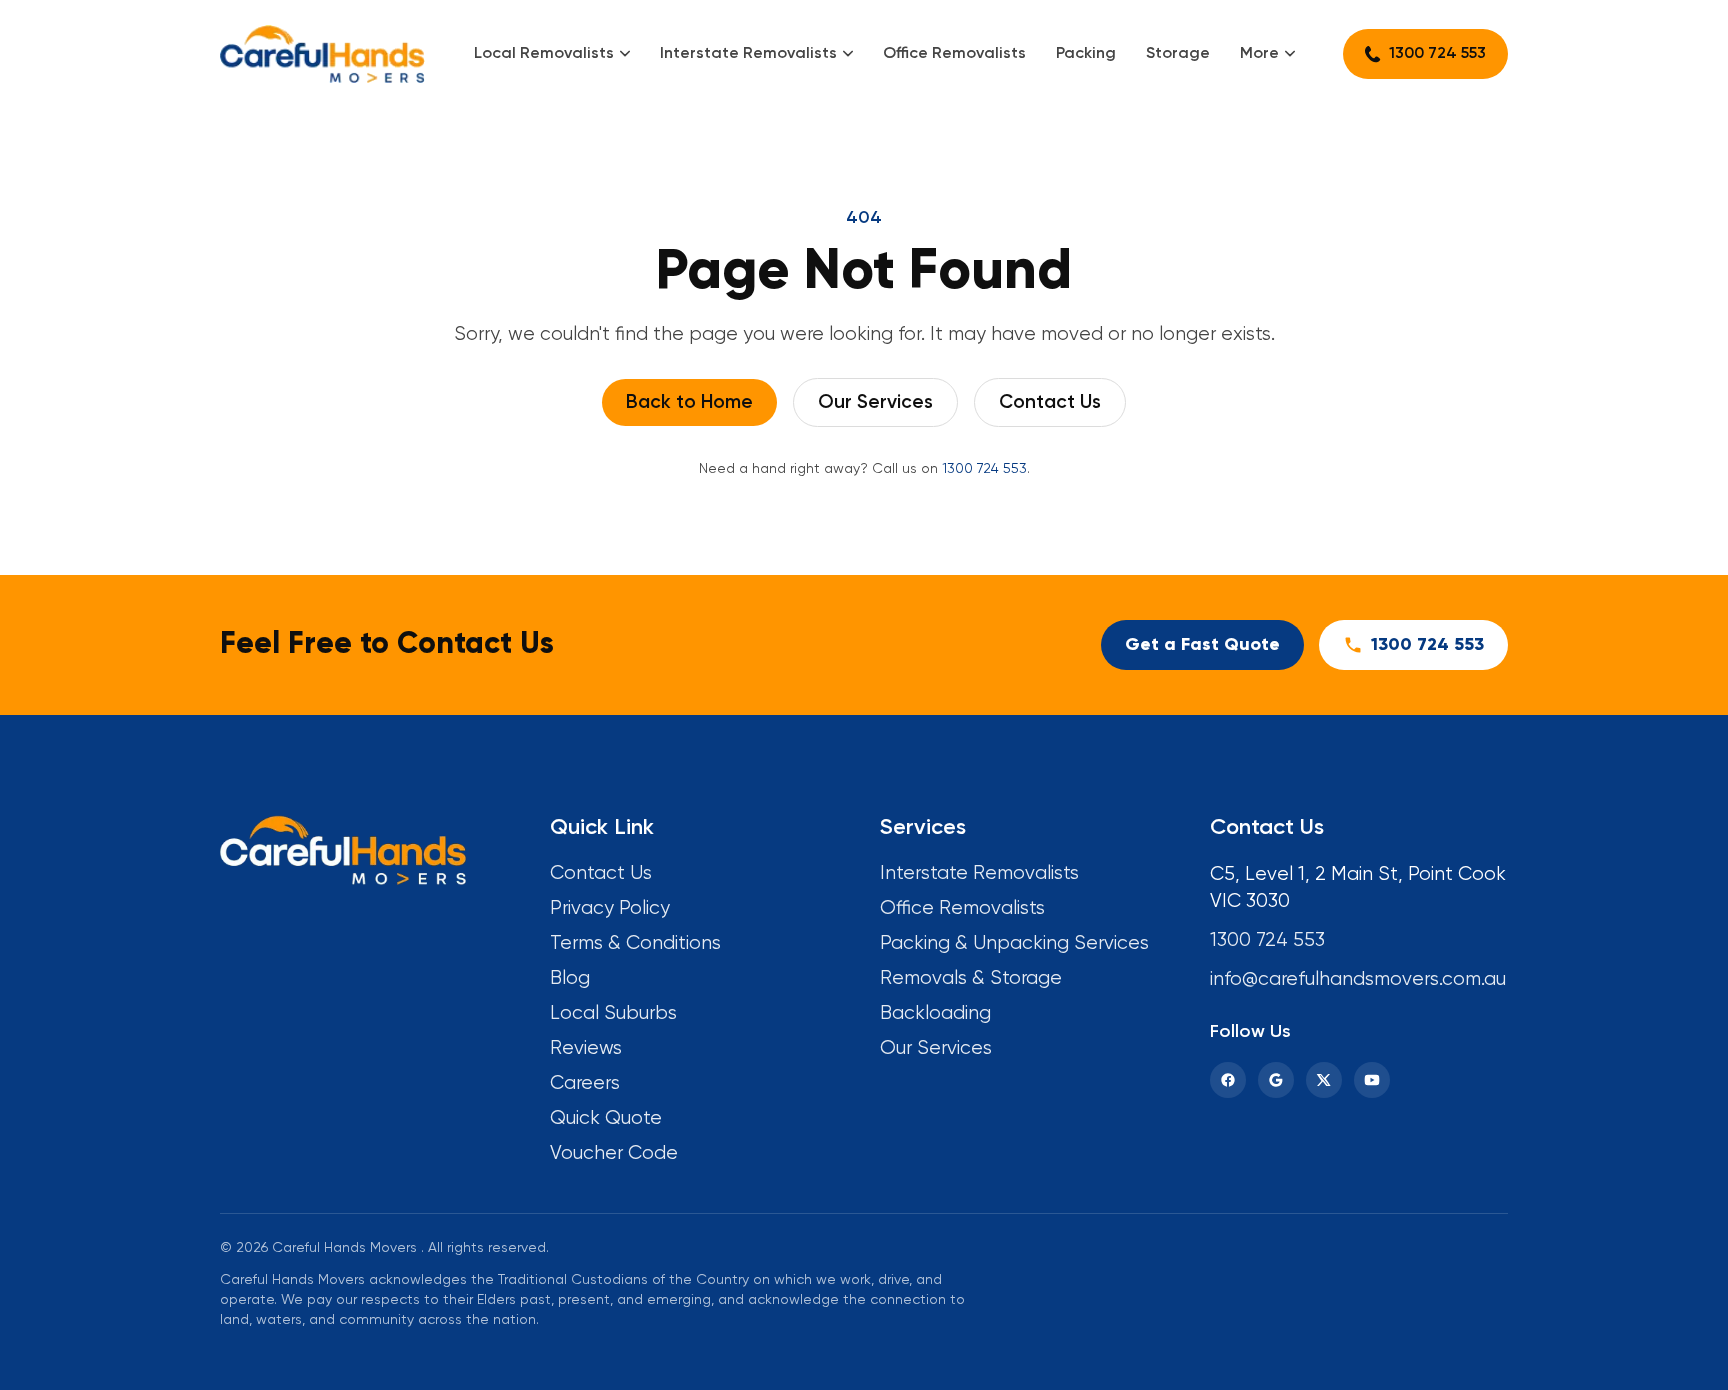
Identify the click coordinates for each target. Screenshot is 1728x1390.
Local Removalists (544, 54)
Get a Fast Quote (1202, 645)
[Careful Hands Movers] (322, 54)
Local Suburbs (613, 1013)
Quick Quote (606, 1118)
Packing (1086, 54)
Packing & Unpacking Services (1014, 943)
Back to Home (689, 402)
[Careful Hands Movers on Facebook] (1228, 1080)
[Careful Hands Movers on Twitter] (1324, 1080)
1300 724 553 (1437, 54)
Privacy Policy (610, 908)
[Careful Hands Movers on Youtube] (1372, 1080)
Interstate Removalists (748, 54)
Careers (585, 1083)
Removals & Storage (971, 978)
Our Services (875, 402)
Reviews (586, 1048)
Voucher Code (614, 1153)
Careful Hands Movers (344, 1248)
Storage (1178, 54)
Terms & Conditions (635, 943)
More (1259, 54)
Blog (570, 978)
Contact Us (1050, 402)
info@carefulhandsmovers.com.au (1358, 979)
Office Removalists (954, 54)
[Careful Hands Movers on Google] (1276, 1080)
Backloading (935, 1013)
